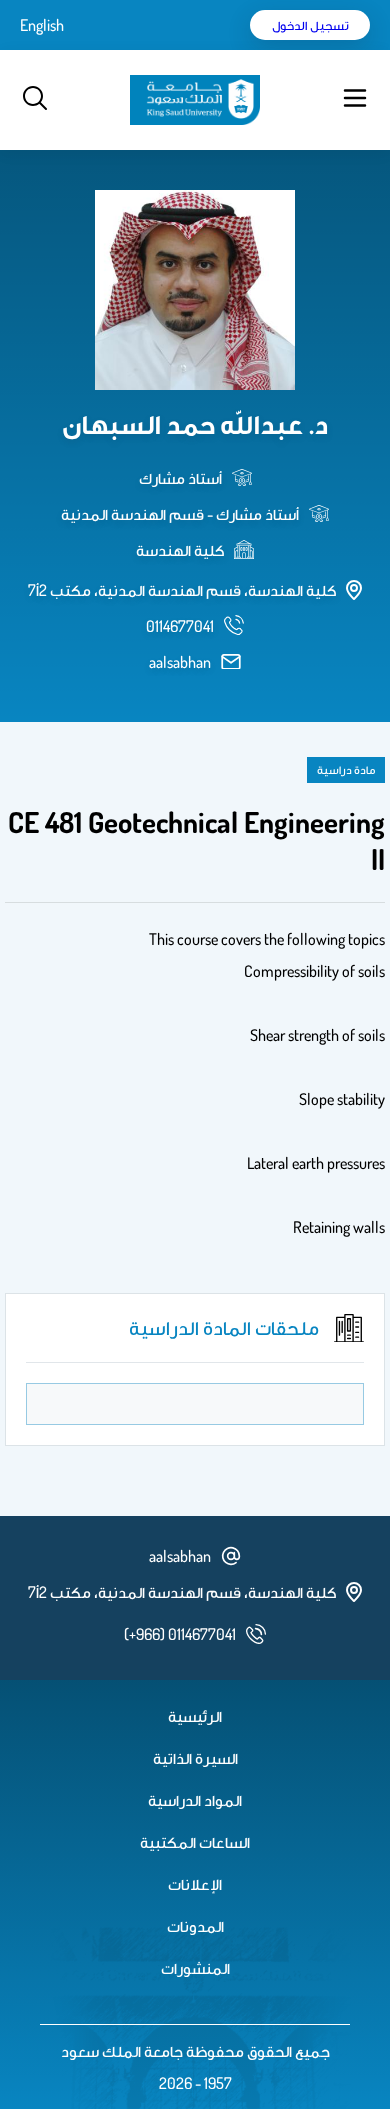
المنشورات (195, 1968)
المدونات (195, 1926)
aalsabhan (180, 662)
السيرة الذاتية (195, 1758)
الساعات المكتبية (195, 1842)
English (42, 25)
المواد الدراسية (195, 1800)
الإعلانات (195, 1884)
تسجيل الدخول (310, 25)
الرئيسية (195, 1716)
